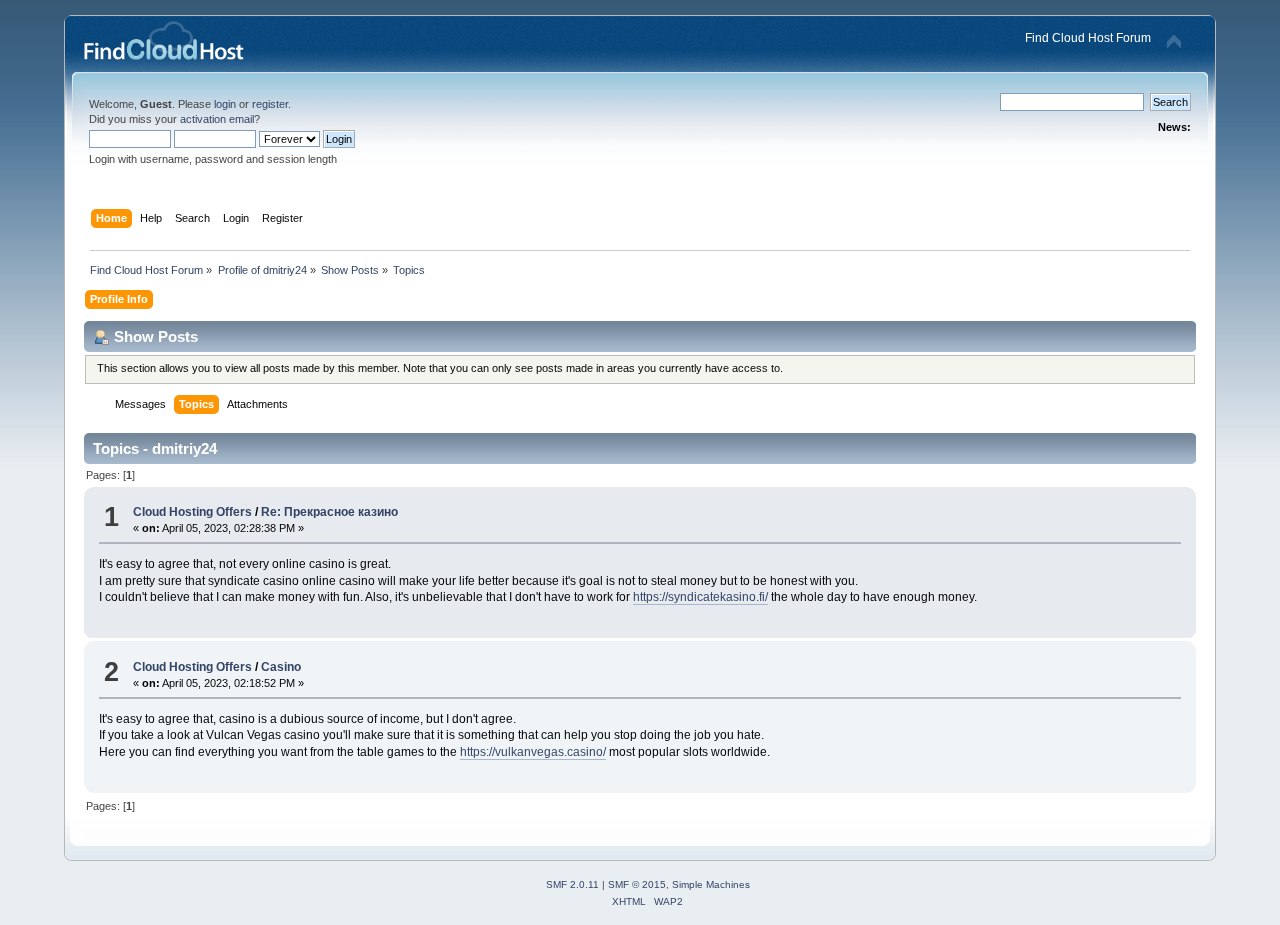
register (270, 104)
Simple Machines (711, 884)
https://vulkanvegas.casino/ (533, 752)
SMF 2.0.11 (572, 884)
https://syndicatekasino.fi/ (700, 597)
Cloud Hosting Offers (192, 512)
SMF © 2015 (637, 884)
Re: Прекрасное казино (329, 512)
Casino (281, 667)
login (225, 104)
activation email (217, 119)
